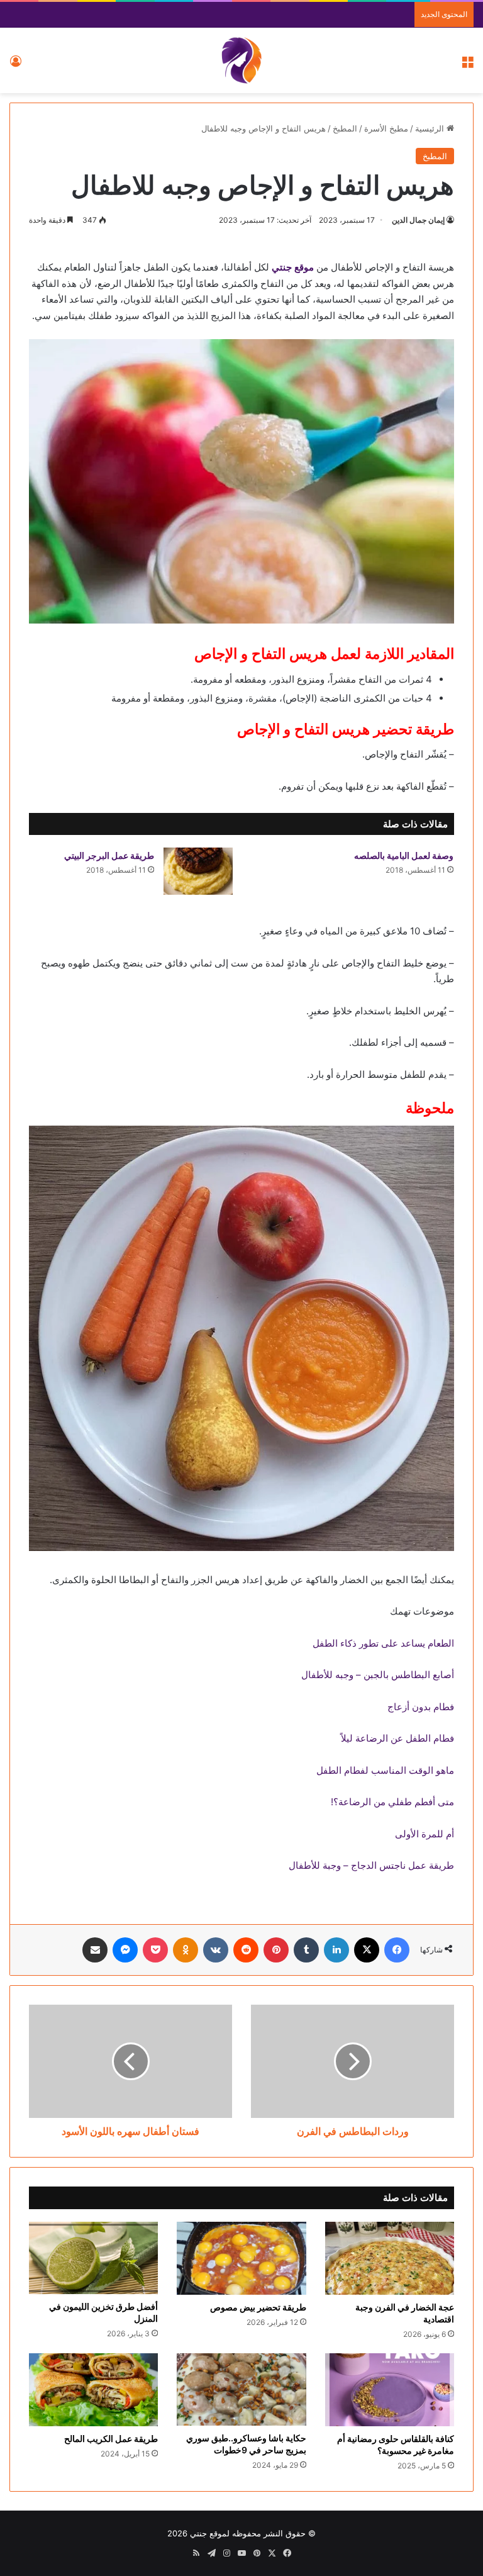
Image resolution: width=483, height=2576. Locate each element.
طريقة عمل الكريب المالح (111, 2439)
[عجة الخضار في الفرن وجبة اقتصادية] (390, 2258)
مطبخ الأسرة (386, 128)
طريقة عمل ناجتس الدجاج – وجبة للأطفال (371, 1865)
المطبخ (345, 128)
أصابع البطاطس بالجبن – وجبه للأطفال (378, 1675)
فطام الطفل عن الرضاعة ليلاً (397, 1738)
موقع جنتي (293, 267)
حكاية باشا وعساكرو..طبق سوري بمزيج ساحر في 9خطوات (246, 2444)
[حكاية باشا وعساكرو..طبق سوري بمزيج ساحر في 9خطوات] (241, 2389)
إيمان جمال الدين (418, 220)
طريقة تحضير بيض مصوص (258, 2307)
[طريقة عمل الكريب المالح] (93, 2390)
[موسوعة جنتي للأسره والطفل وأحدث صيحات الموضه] (241, 60)
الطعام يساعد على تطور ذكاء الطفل (383, 1643)
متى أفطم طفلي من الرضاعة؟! (392, 1802)
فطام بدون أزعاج (421, 1707)
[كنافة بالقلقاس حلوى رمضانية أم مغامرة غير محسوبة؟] (390, 2390)
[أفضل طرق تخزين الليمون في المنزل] (93, 2258)
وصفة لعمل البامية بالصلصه (404, 855)
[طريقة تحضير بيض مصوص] (241, 2258)
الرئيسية (431, 128)
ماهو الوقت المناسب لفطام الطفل (385, 1770)
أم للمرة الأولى (425, 1834)
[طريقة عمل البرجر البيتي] (198, 871)
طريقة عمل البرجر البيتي (109, 855)
